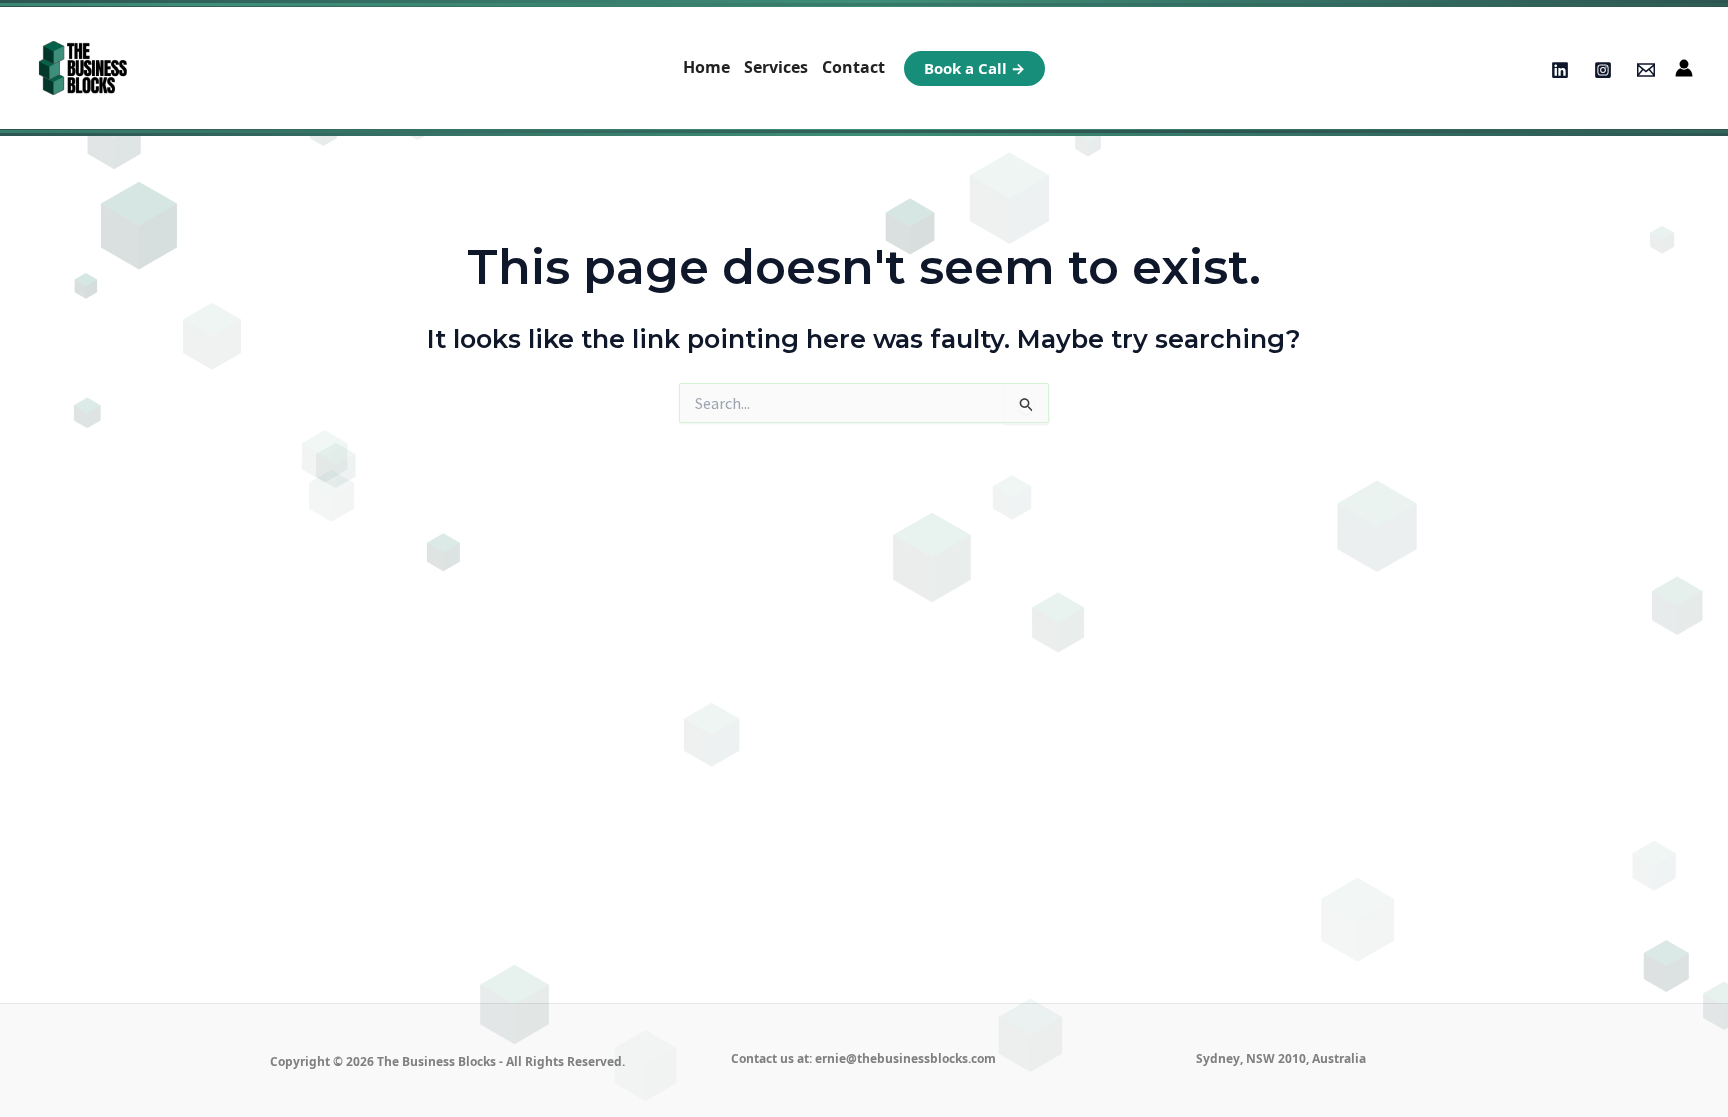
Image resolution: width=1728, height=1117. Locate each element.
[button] (974, 68)
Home (706, 67)
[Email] (1646, 70)
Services (776, 67)
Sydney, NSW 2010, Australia (1281, 1058)
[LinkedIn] (1560, 70)
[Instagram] (1603, 70)
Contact (853, 67)
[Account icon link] (1684, 68)
